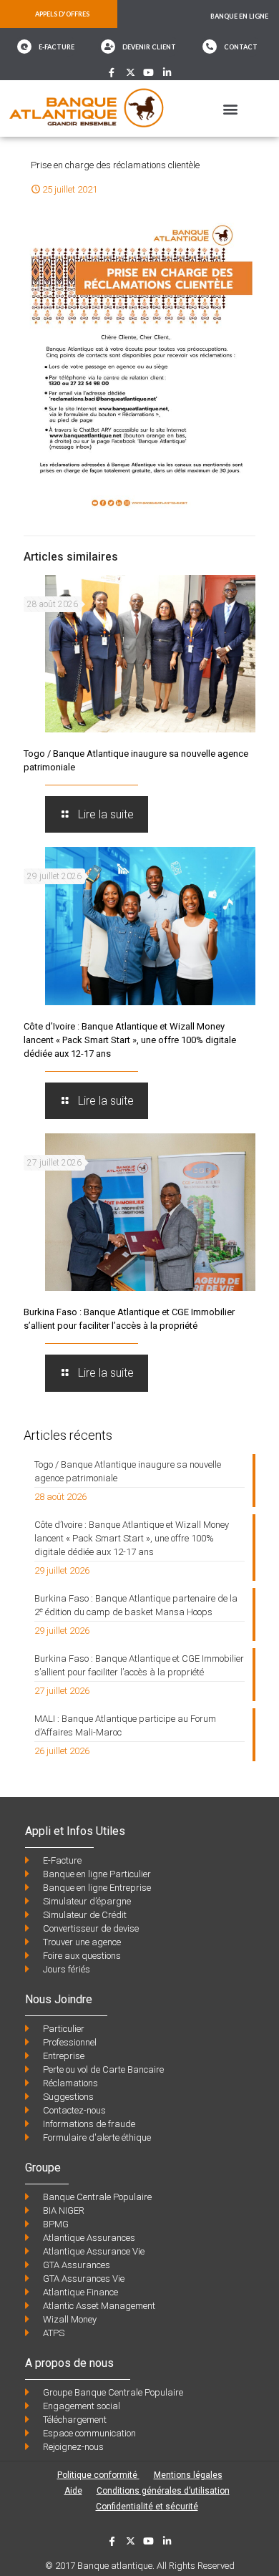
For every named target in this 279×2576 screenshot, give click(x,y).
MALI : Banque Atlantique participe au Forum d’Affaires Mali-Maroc (125, 1725)
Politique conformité (98, 2475)
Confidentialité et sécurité (147, 2507)
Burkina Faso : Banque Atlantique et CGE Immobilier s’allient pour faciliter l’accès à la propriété (139, 1665)
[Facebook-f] (112, 73)
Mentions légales (188, 2475)
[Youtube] (149, 73)
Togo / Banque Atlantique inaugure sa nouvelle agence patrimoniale (128, 1471)
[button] (230, 108)
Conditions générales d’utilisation (163, 2491)
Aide (73, 2491)
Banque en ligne (239, 16)
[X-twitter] (131, 73)
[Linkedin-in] (167, 73)
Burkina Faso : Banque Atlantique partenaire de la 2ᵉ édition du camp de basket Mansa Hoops (136, 1605)
